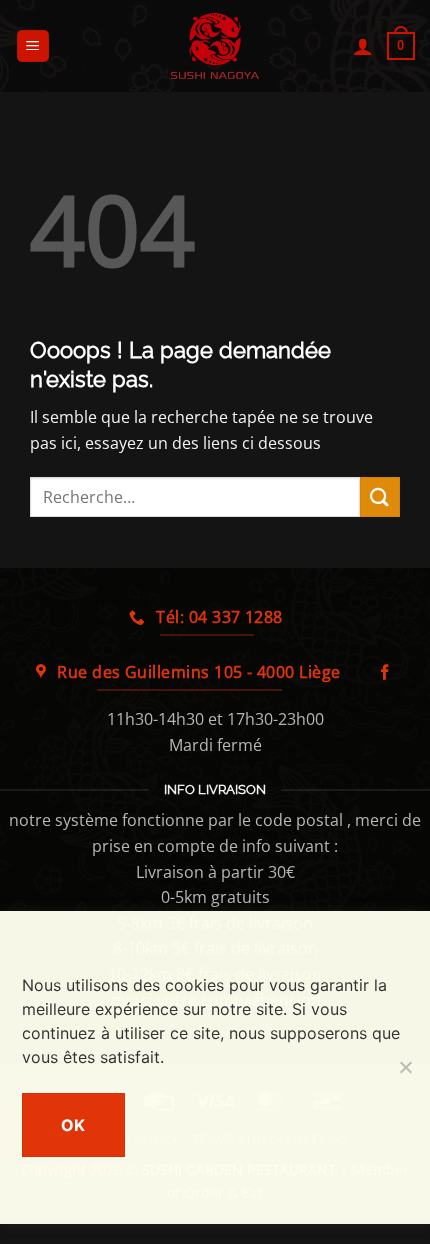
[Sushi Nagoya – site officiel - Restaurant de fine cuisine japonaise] (215, 46)
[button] (33, 46)
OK (73, 1125)
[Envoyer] (380, 496)
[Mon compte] (363, 46)
